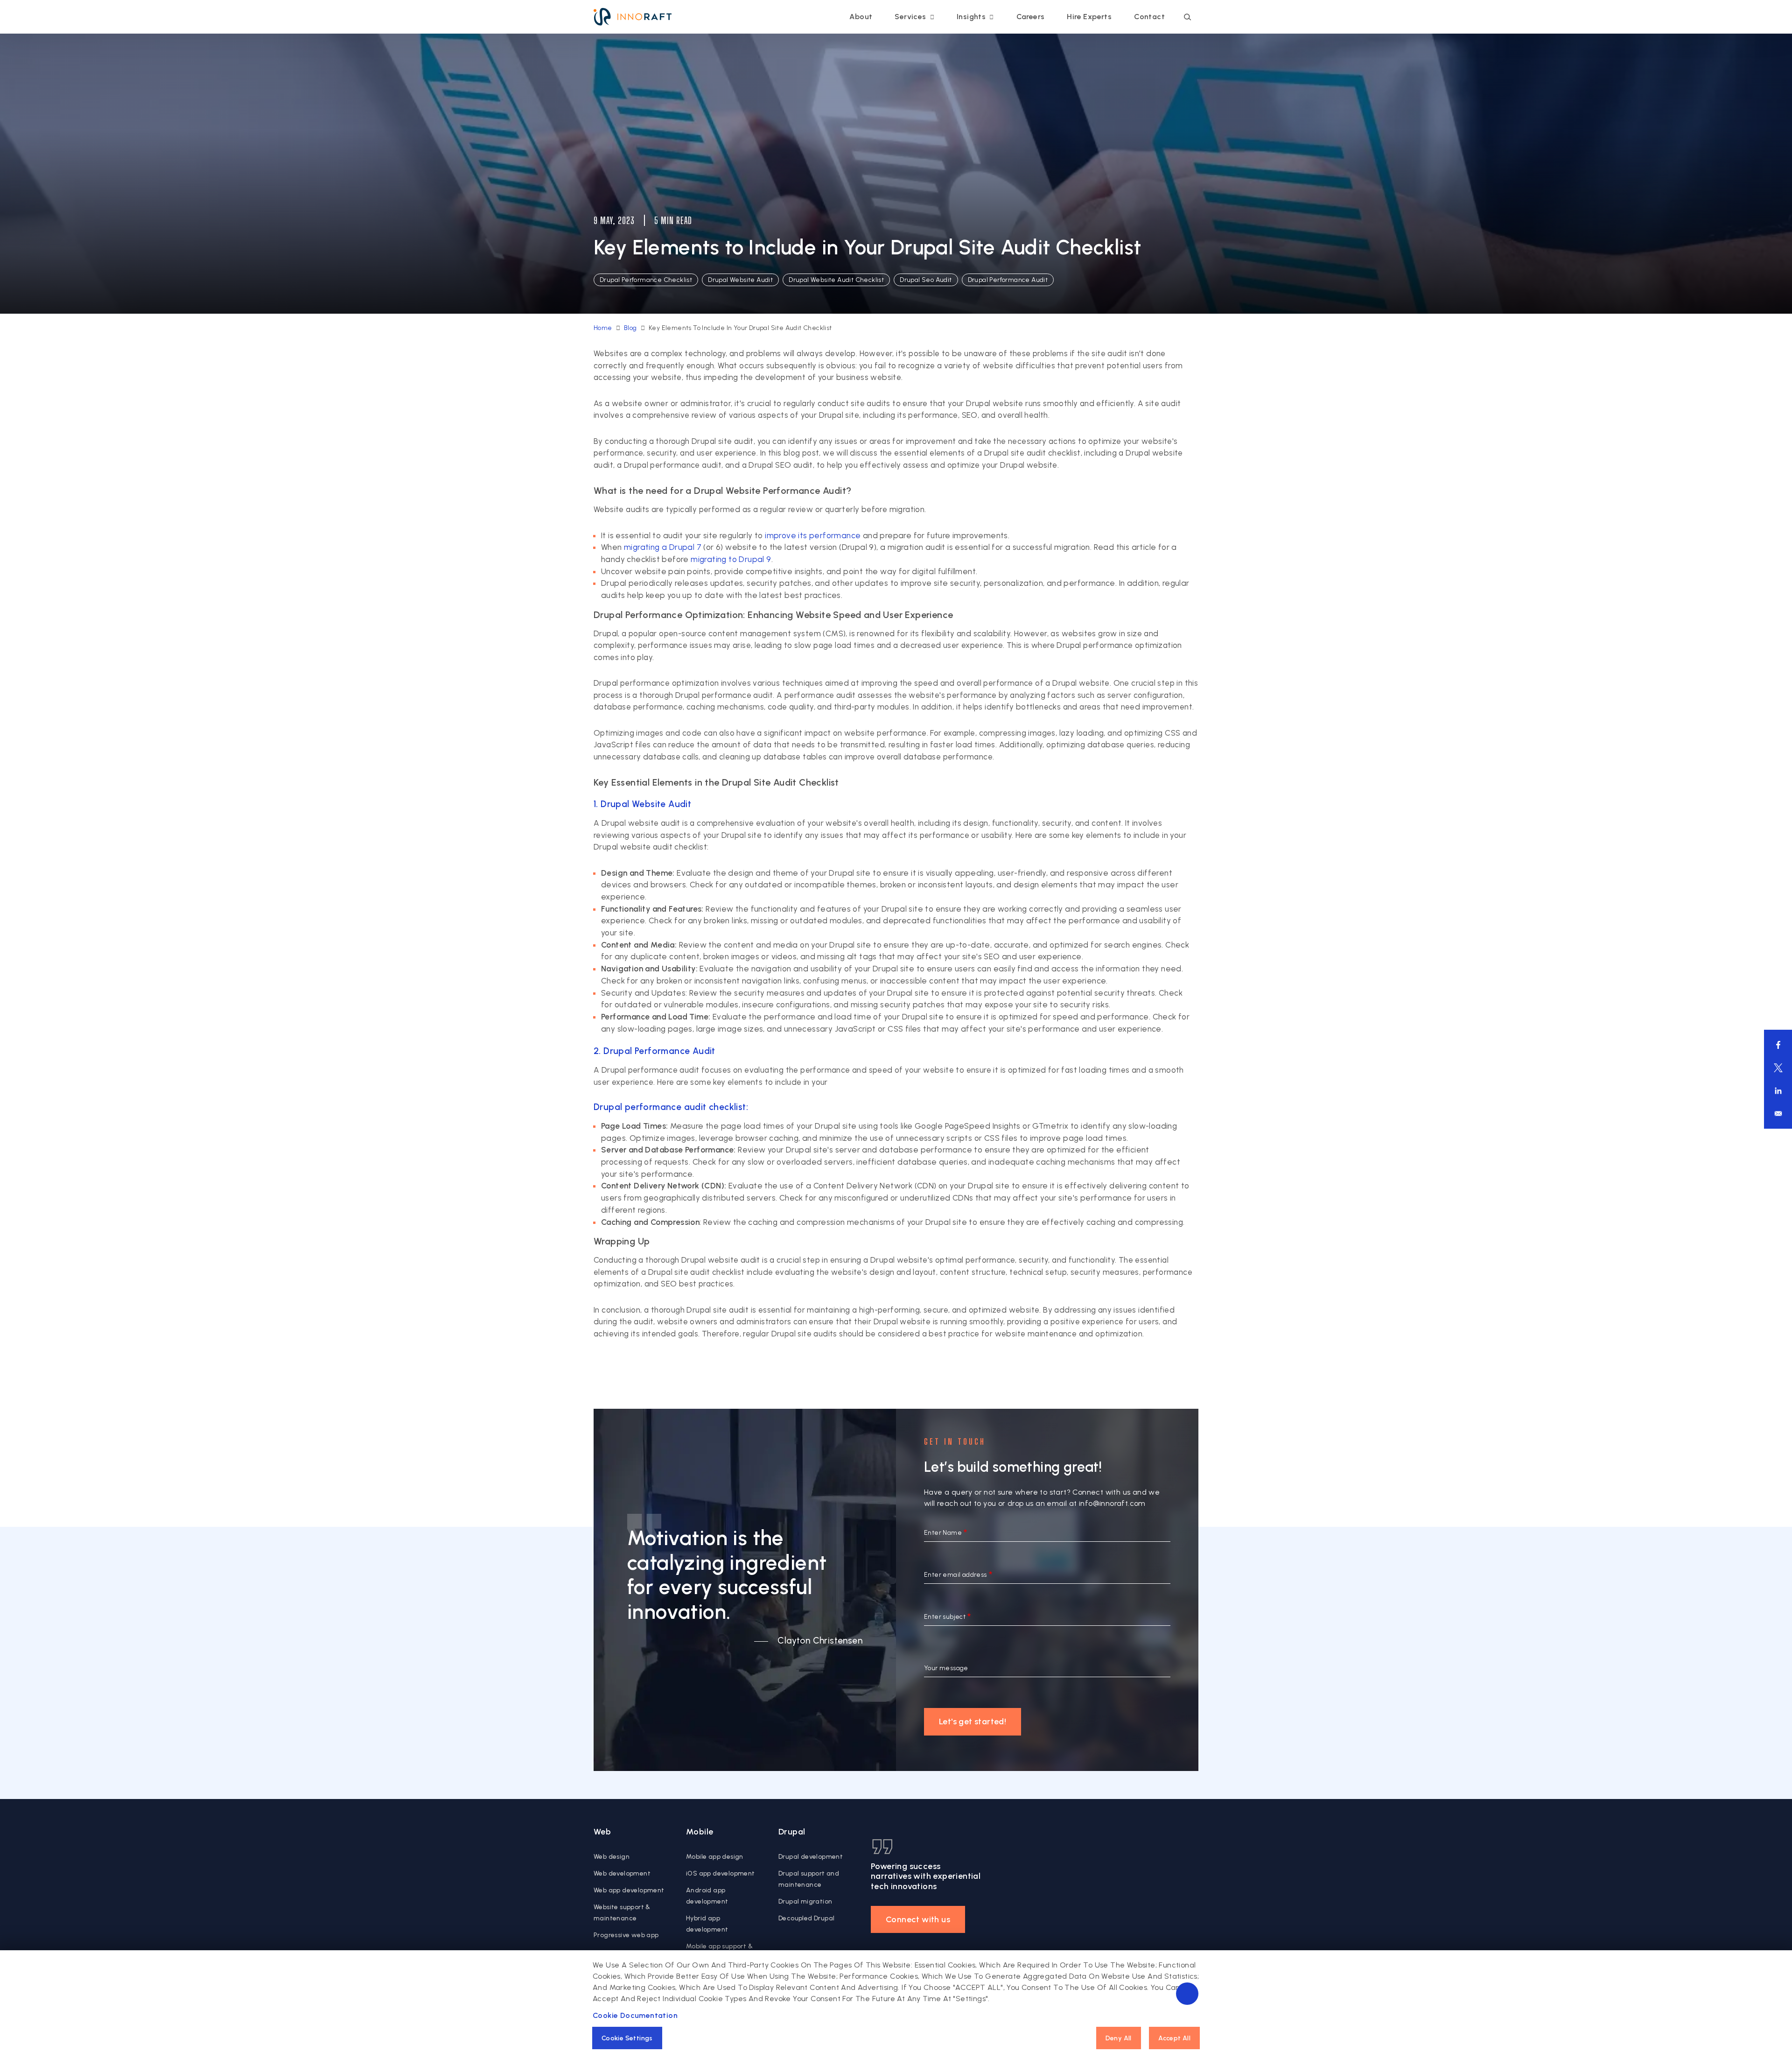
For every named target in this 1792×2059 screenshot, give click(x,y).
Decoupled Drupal (806, 1918)
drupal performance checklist (646, 280)
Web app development (629, 1890)
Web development (622, 1873)
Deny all (1119, 2038)
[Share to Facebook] (1778, 1045)
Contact (1149, 17)
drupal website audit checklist (836, 280)
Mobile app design (715, 1857)
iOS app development (721, 1873)
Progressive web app (626, 1935)
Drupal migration (805, 1901)
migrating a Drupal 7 (663, 547)
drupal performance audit (1008, 280)
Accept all (1174, 2038)
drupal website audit (740, 280)
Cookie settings (627, 2038)
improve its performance (813, 535)
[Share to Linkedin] (1778, 1091)
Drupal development (811, 1857)
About (861, 17)
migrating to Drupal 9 (731, 559)
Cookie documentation (635, 2015)
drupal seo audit (926, 280)
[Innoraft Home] (633, 17)
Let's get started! (973, 1722)
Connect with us (918, 1919)
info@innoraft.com (1112, 1503)
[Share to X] (1778, 1068)
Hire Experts (1089, 17)
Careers (1031, 17)
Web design (612, 1857)
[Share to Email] (1778, 1114)
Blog (630, 328)
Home (603, 328)
